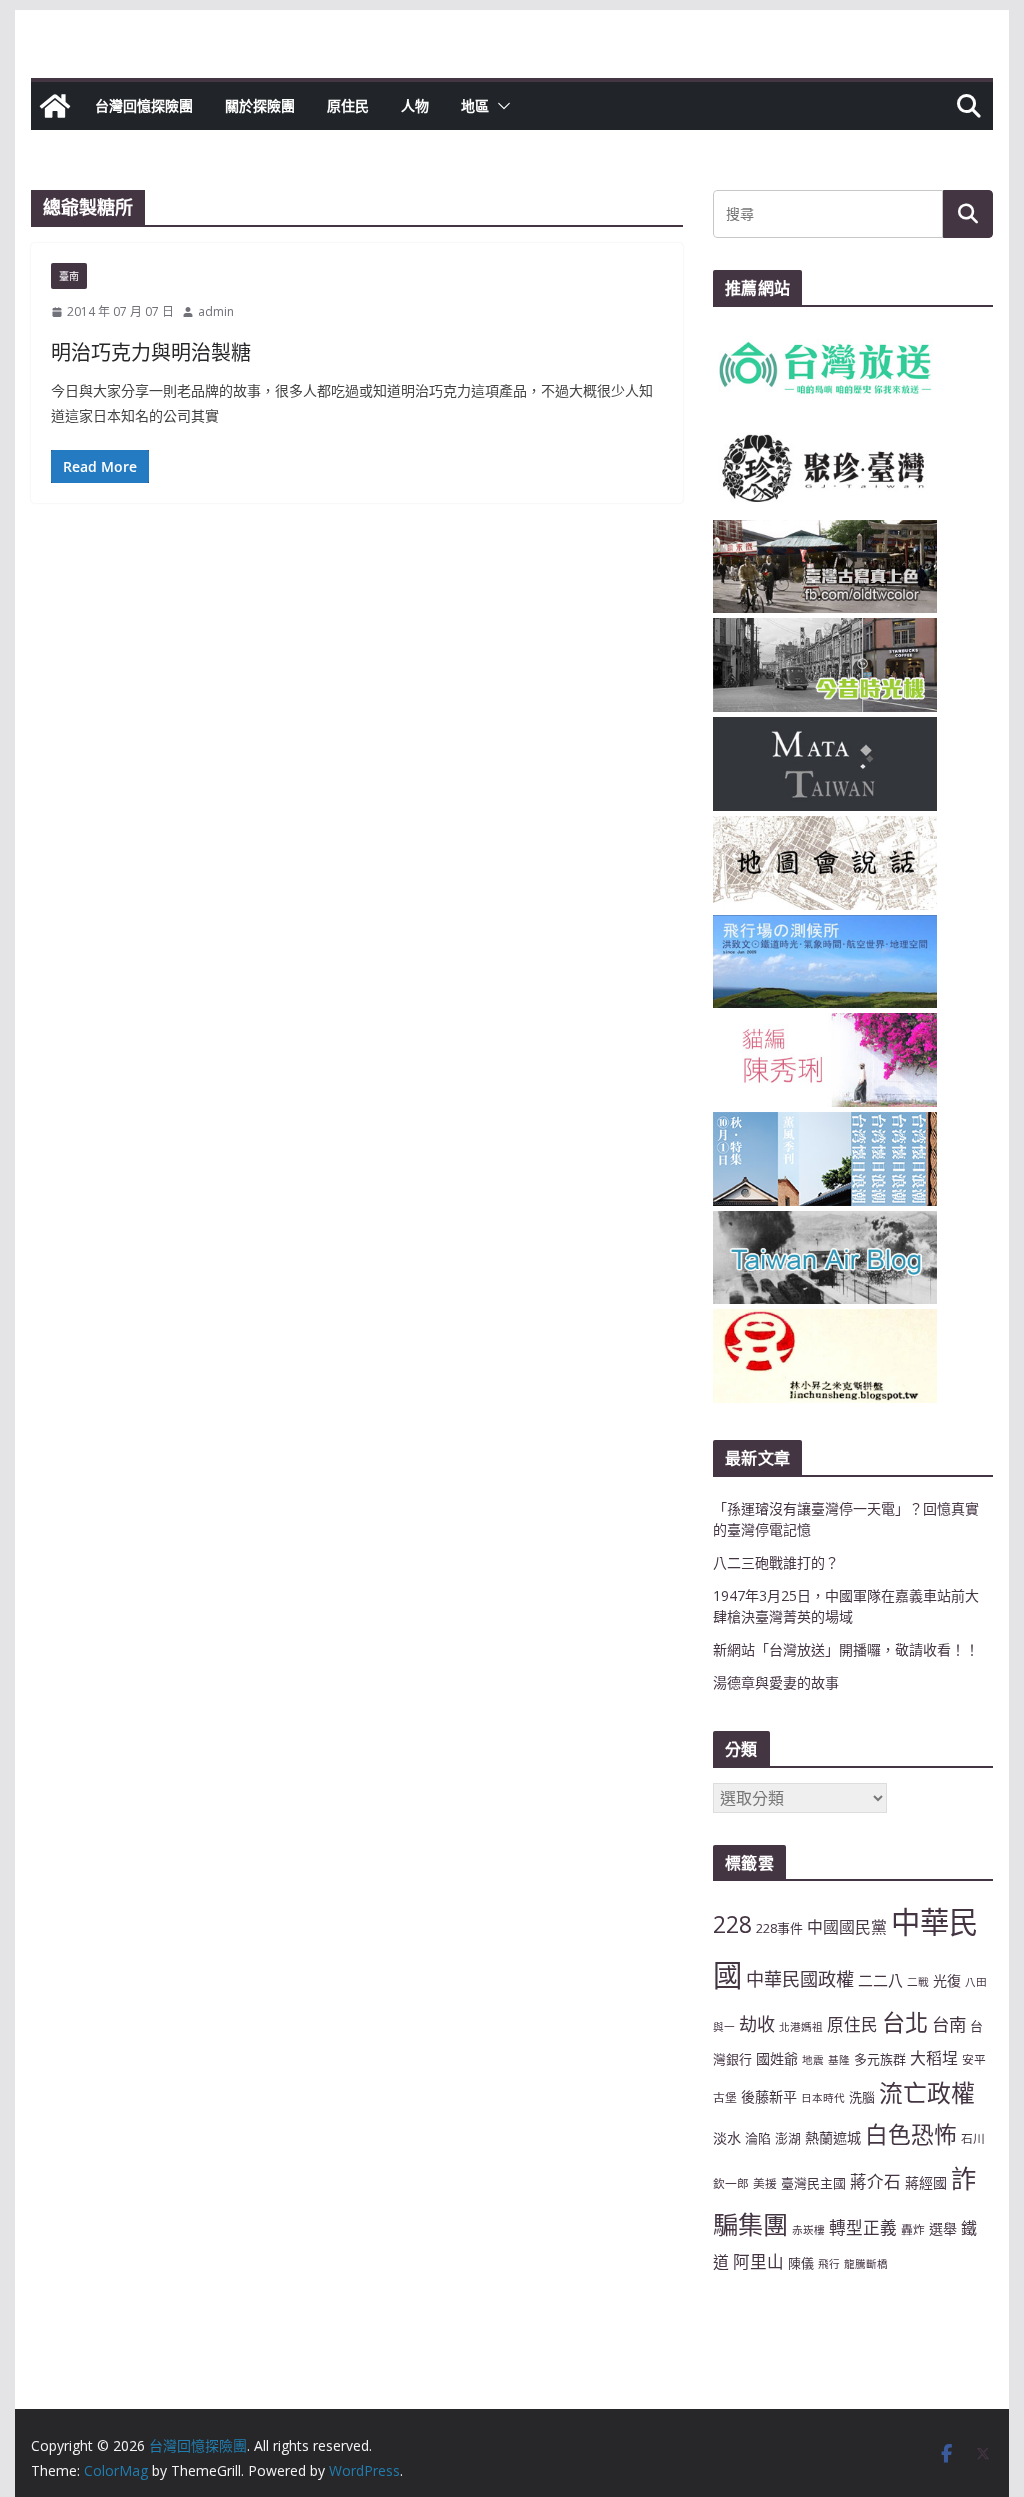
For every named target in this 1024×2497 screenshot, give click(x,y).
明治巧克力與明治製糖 (151, 352)
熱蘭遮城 (833, 2137)
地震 (813, 2060)
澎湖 (788, 2138)
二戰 (918, 1982)
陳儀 (801, 2263)
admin (216, 311)
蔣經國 (926, 2182)
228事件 (779, 1928)
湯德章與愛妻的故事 (776, 1682)
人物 (415, 105)
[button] (500, 106)
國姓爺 (777, 2058)
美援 (765, 2183)
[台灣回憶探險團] (55, 106)
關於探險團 (260, 105)
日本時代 (823, 2098)
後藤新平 (769, 2096)
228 (732, 1924)
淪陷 (758, 2138)
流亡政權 (927, 2092)
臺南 (69, 276)
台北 (905, 2022)
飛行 (829, 2264)
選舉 (943, 2228)
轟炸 (913, 2229)
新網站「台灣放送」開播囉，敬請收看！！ (846, 1649)
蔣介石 (875, 2181)
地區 (475, 105)
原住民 (348, 105)
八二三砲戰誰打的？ (776, 1562)
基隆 (839, 2060)
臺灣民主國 (813, 2183)
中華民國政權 (800, 1979)
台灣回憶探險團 (144, 105)
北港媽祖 (801, 2027)
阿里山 (758, 2261)
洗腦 (862, 2097)
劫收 (757, 2024)
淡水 (727, 2137)
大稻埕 (934, 2058)
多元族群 (880, 2059)
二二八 (880, 1980)
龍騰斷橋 (866, 2264)
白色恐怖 (911, 2134)
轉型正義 (863, 2227)
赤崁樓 (808, 2230)
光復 (947, 1980)
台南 (949, 2024)
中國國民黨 (847, 1927)
